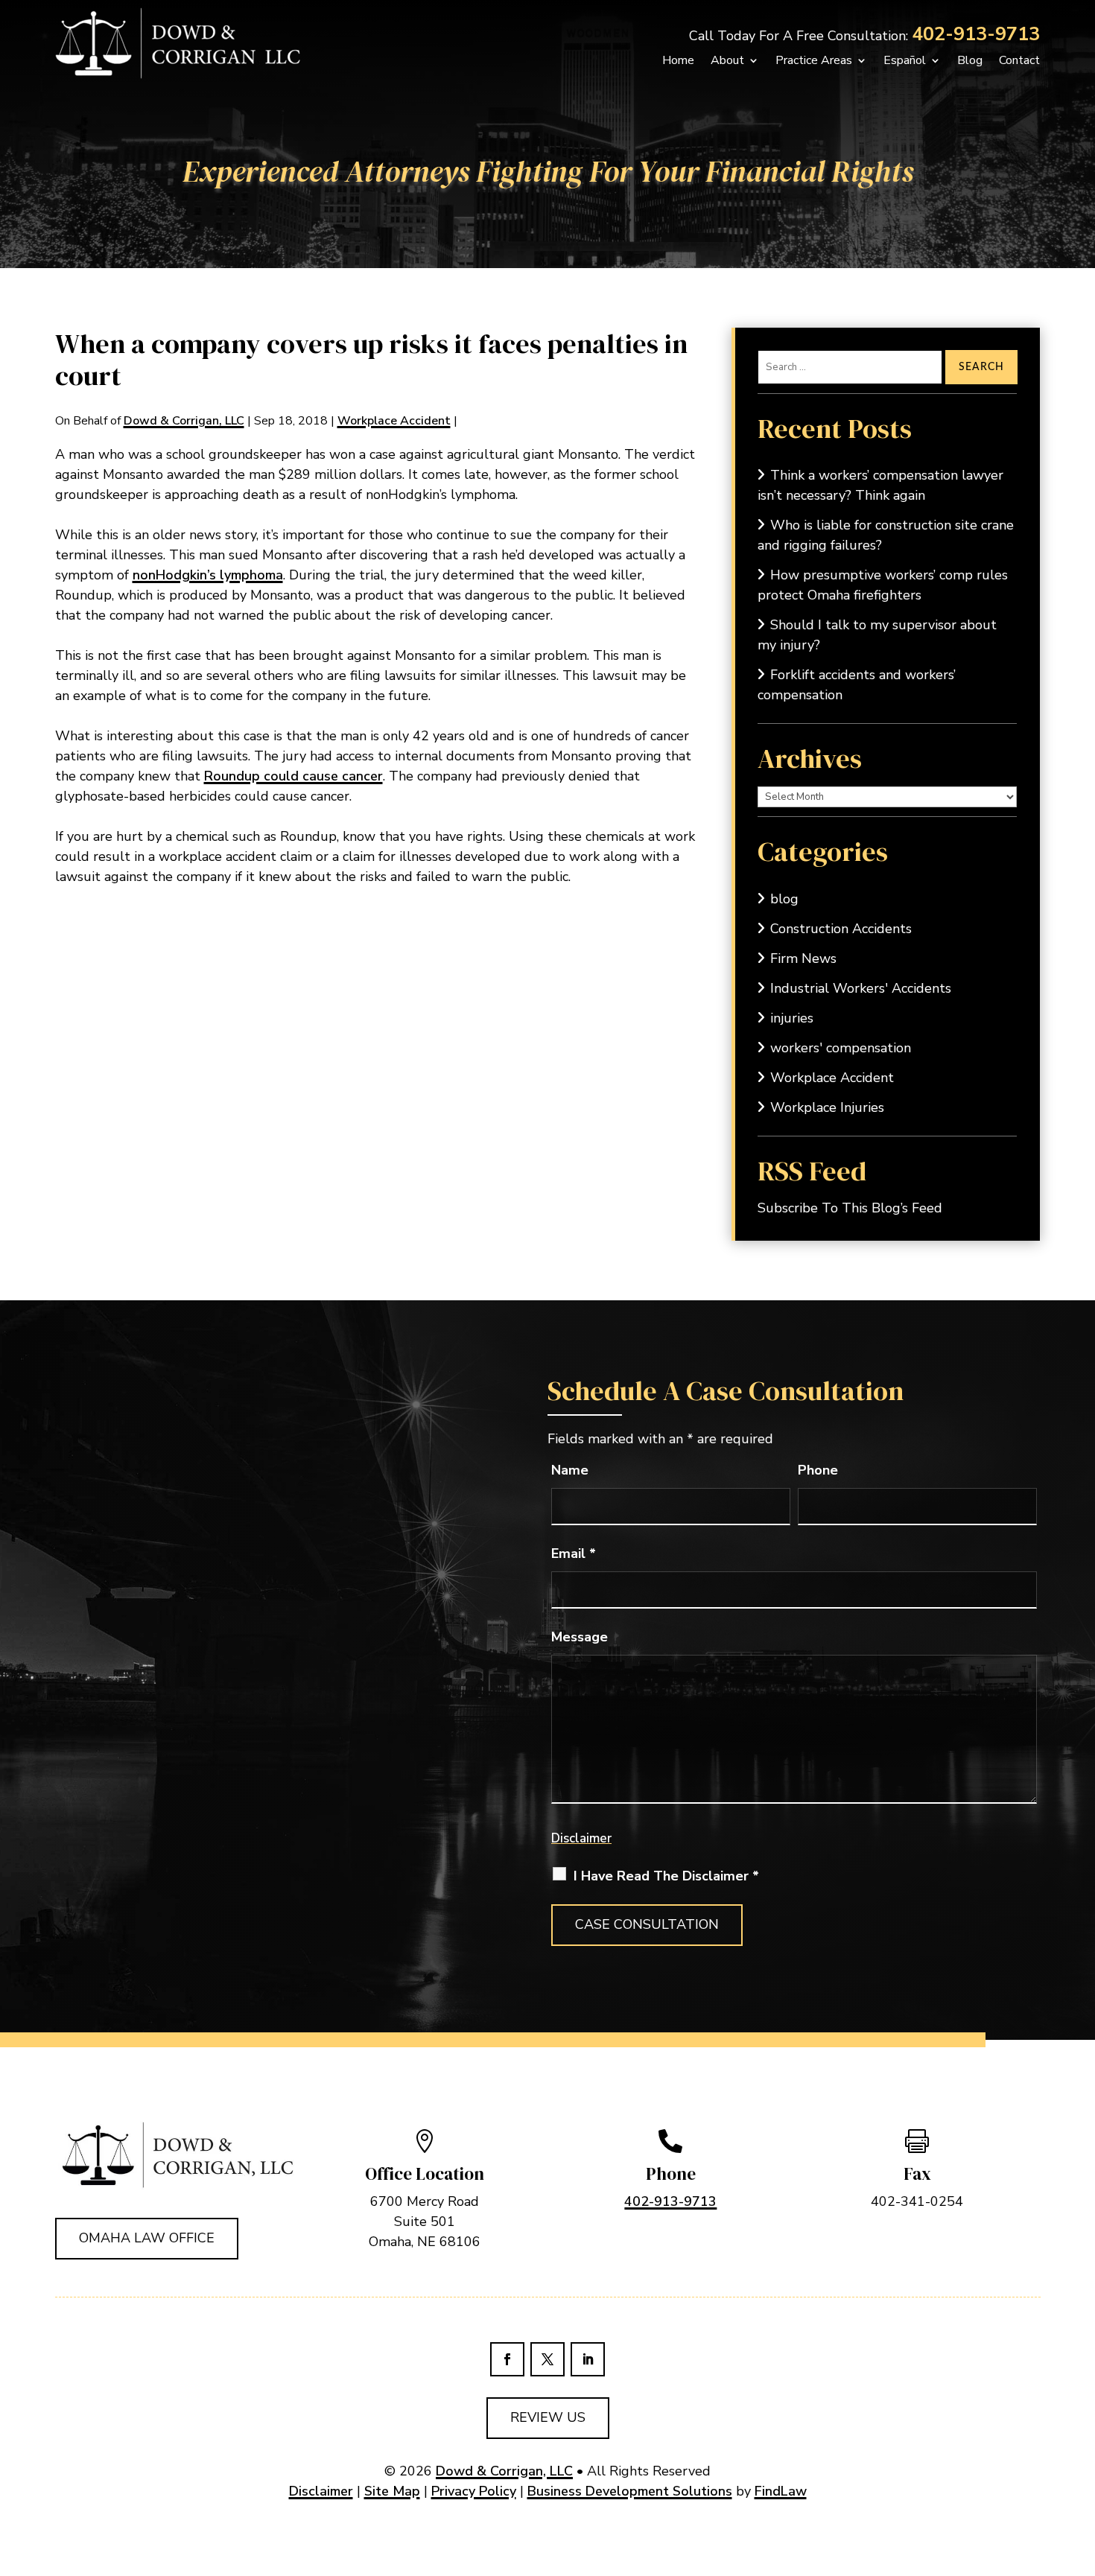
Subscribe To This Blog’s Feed (850, 1208)
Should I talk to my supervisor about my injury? (877, 635)
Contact (1019, 60)
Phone (818, 1470)
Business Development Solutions (630, 2491)
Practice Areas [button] (814, 60)
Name (570, 1470)
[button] (1064, 2545)
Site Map (392, 2491)
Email (574, 1553)
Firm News (803, 958)
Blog (970, 60)
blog (784, 899)
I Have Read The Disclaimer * (666, 1876)
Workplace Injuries (827, 1107)
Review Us (548, 2417)
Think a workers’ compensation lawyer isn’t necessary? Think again (880, 485)
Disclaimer (581, 1838)
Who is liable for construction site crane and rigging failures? (886, 535)
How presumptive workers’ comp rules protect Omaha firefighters (883, 585)
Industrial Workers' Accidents (861, 988)
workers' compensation (841, 1048)
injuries (792, 1018)
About (727, 60)
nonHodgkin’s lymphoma (208, 575)
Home (678, 60)
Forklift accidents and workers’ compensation (857, 685)
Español (905, 60)
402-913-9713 (976, 34)
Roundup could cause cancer (293, 776)
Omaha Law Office (147, 2238)
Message (580, 1637)
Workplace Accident (394, 421)
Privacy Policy (474, 2491)
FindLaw (781, 2491)
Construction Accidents (841, 929)
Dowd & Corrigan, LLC (184, 421)
